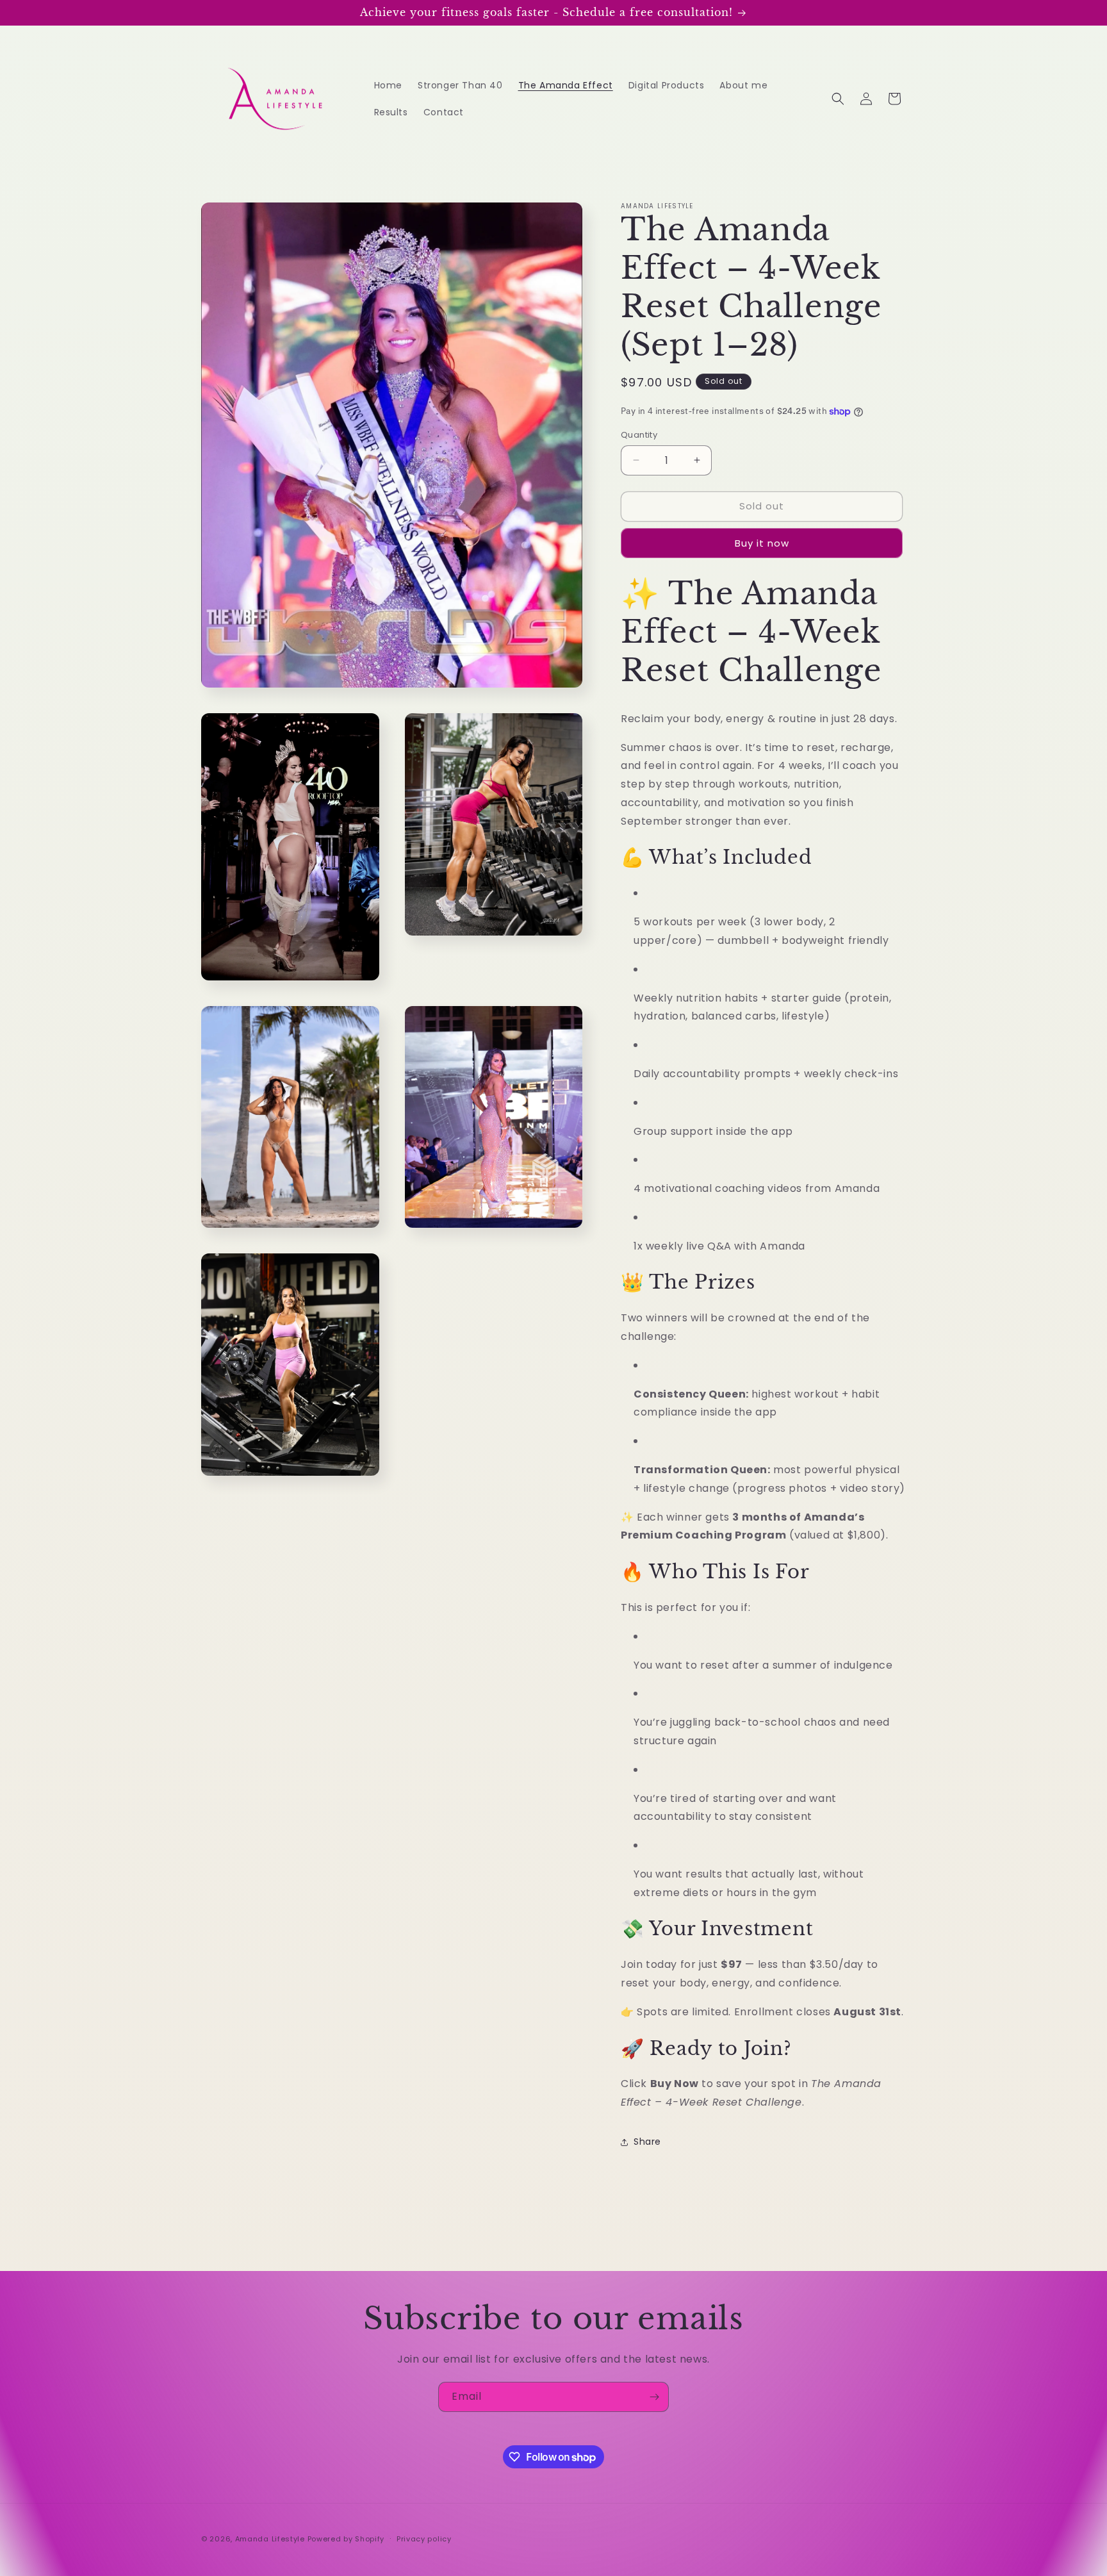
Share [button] (647, 2142)
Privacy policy (424, 2539)
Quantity (639, 435)
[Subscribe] (654, 2397)
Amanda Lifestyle (270, 2539)
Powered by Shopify (346, 2539)
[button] (838, 99)
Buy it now (762, 543)
